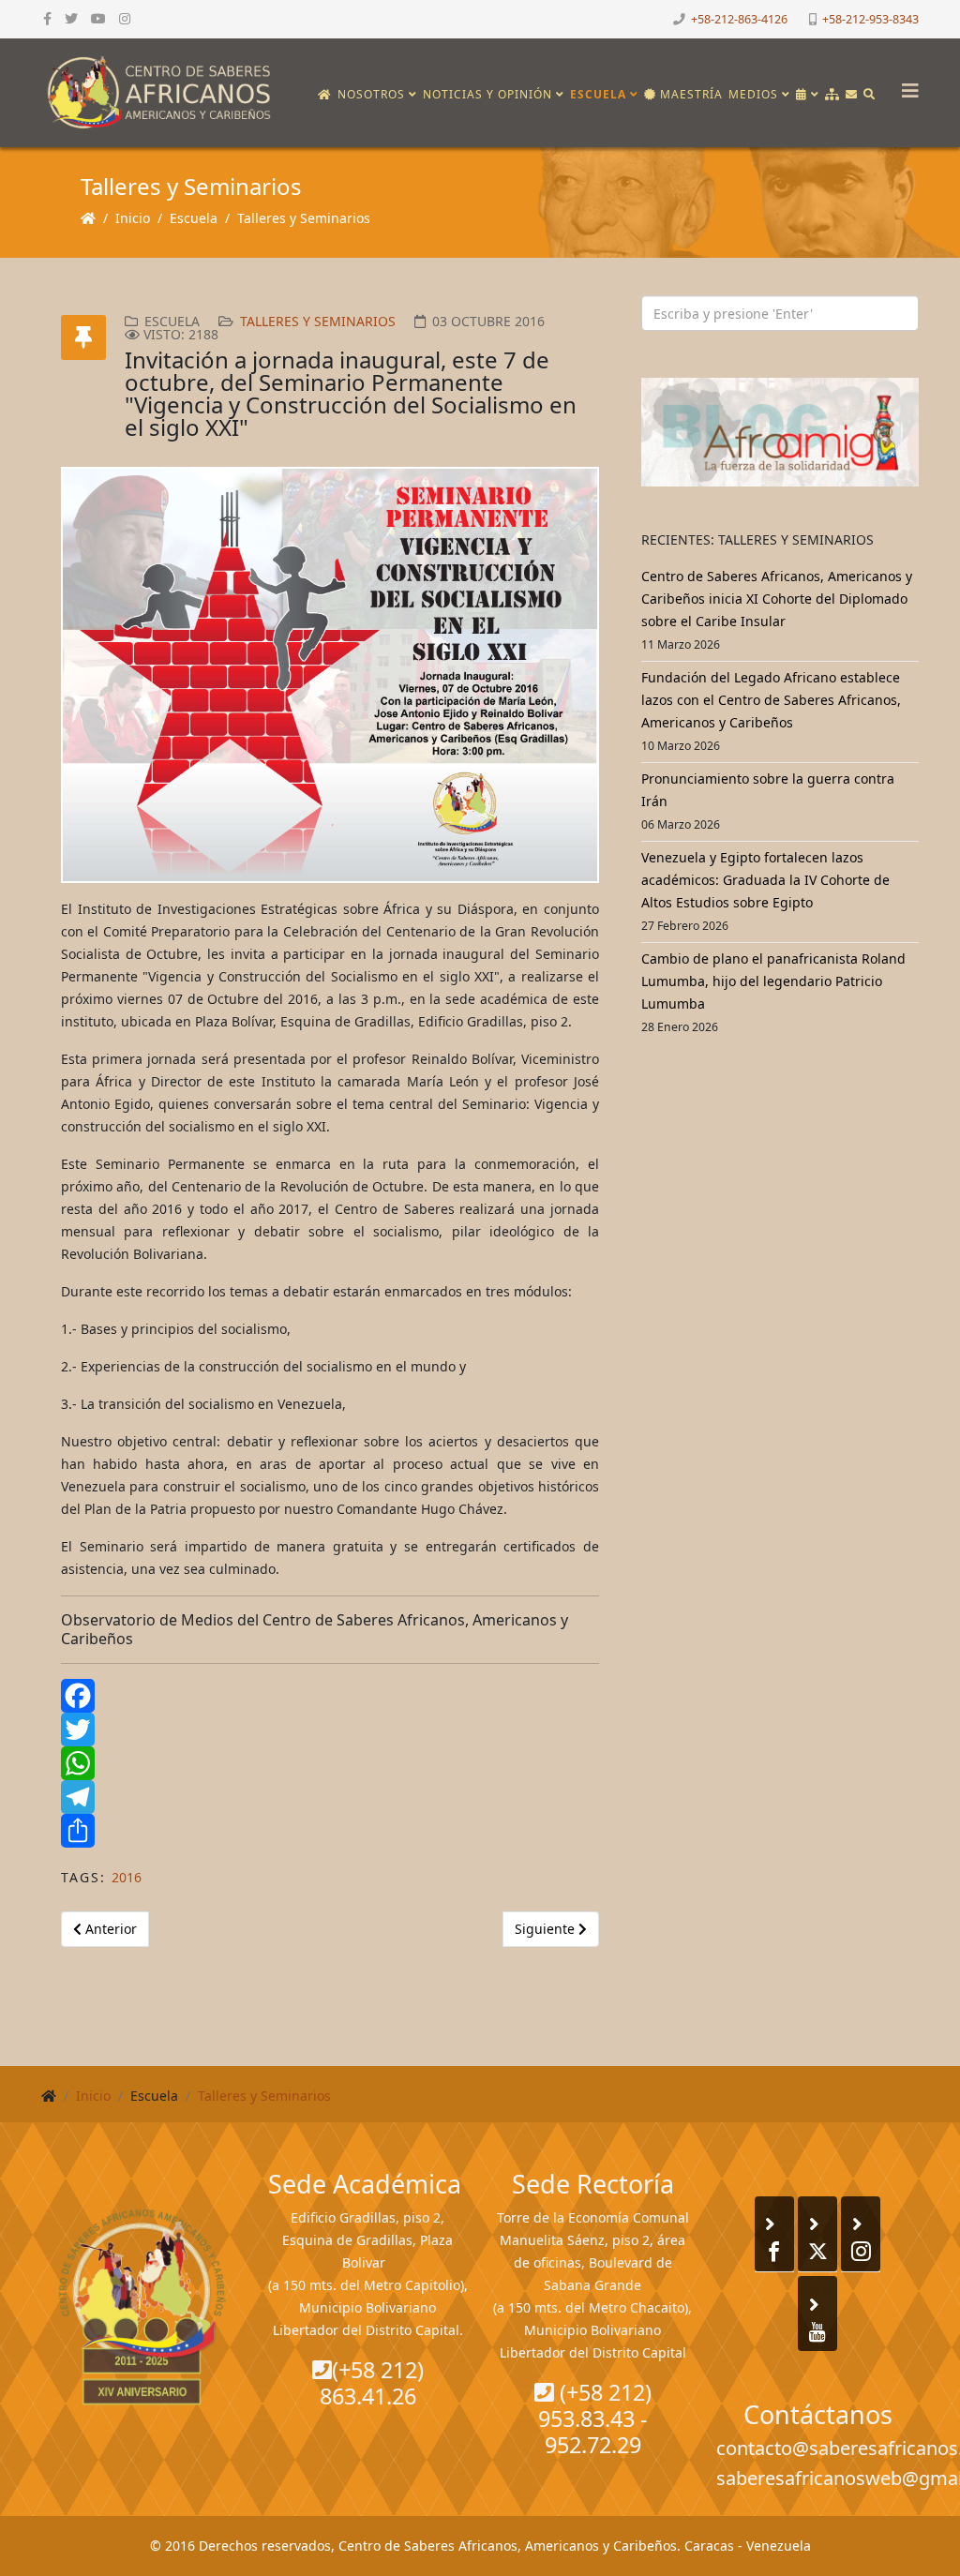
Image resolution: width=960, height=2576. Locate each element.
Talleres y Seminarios (304, 218)
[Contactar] (852, 95)
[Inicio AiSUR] (142, 2307)
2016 (127, 1877)
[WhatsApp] (330, 1763)
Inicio (133, 218)
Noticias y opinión (487, 94)
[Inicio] (325, 95)
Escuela (598, 94)
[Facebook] (330, 1696)
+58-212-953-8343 (870, 19)
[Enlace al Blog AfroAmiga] (780, 432)
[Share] (330, 1831)
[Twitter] (330, 1730)
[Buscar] (870, 95)
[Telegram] (330, 1797)
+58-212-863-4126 (739, 19)
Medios (753, 94)
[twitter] (71, 18)
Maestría (690, 94)
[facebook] (47, 18)
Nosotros (371, 94)
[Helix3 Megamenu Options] (906, 85)
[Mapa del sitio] (832, 95)
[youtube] (98, 18)
